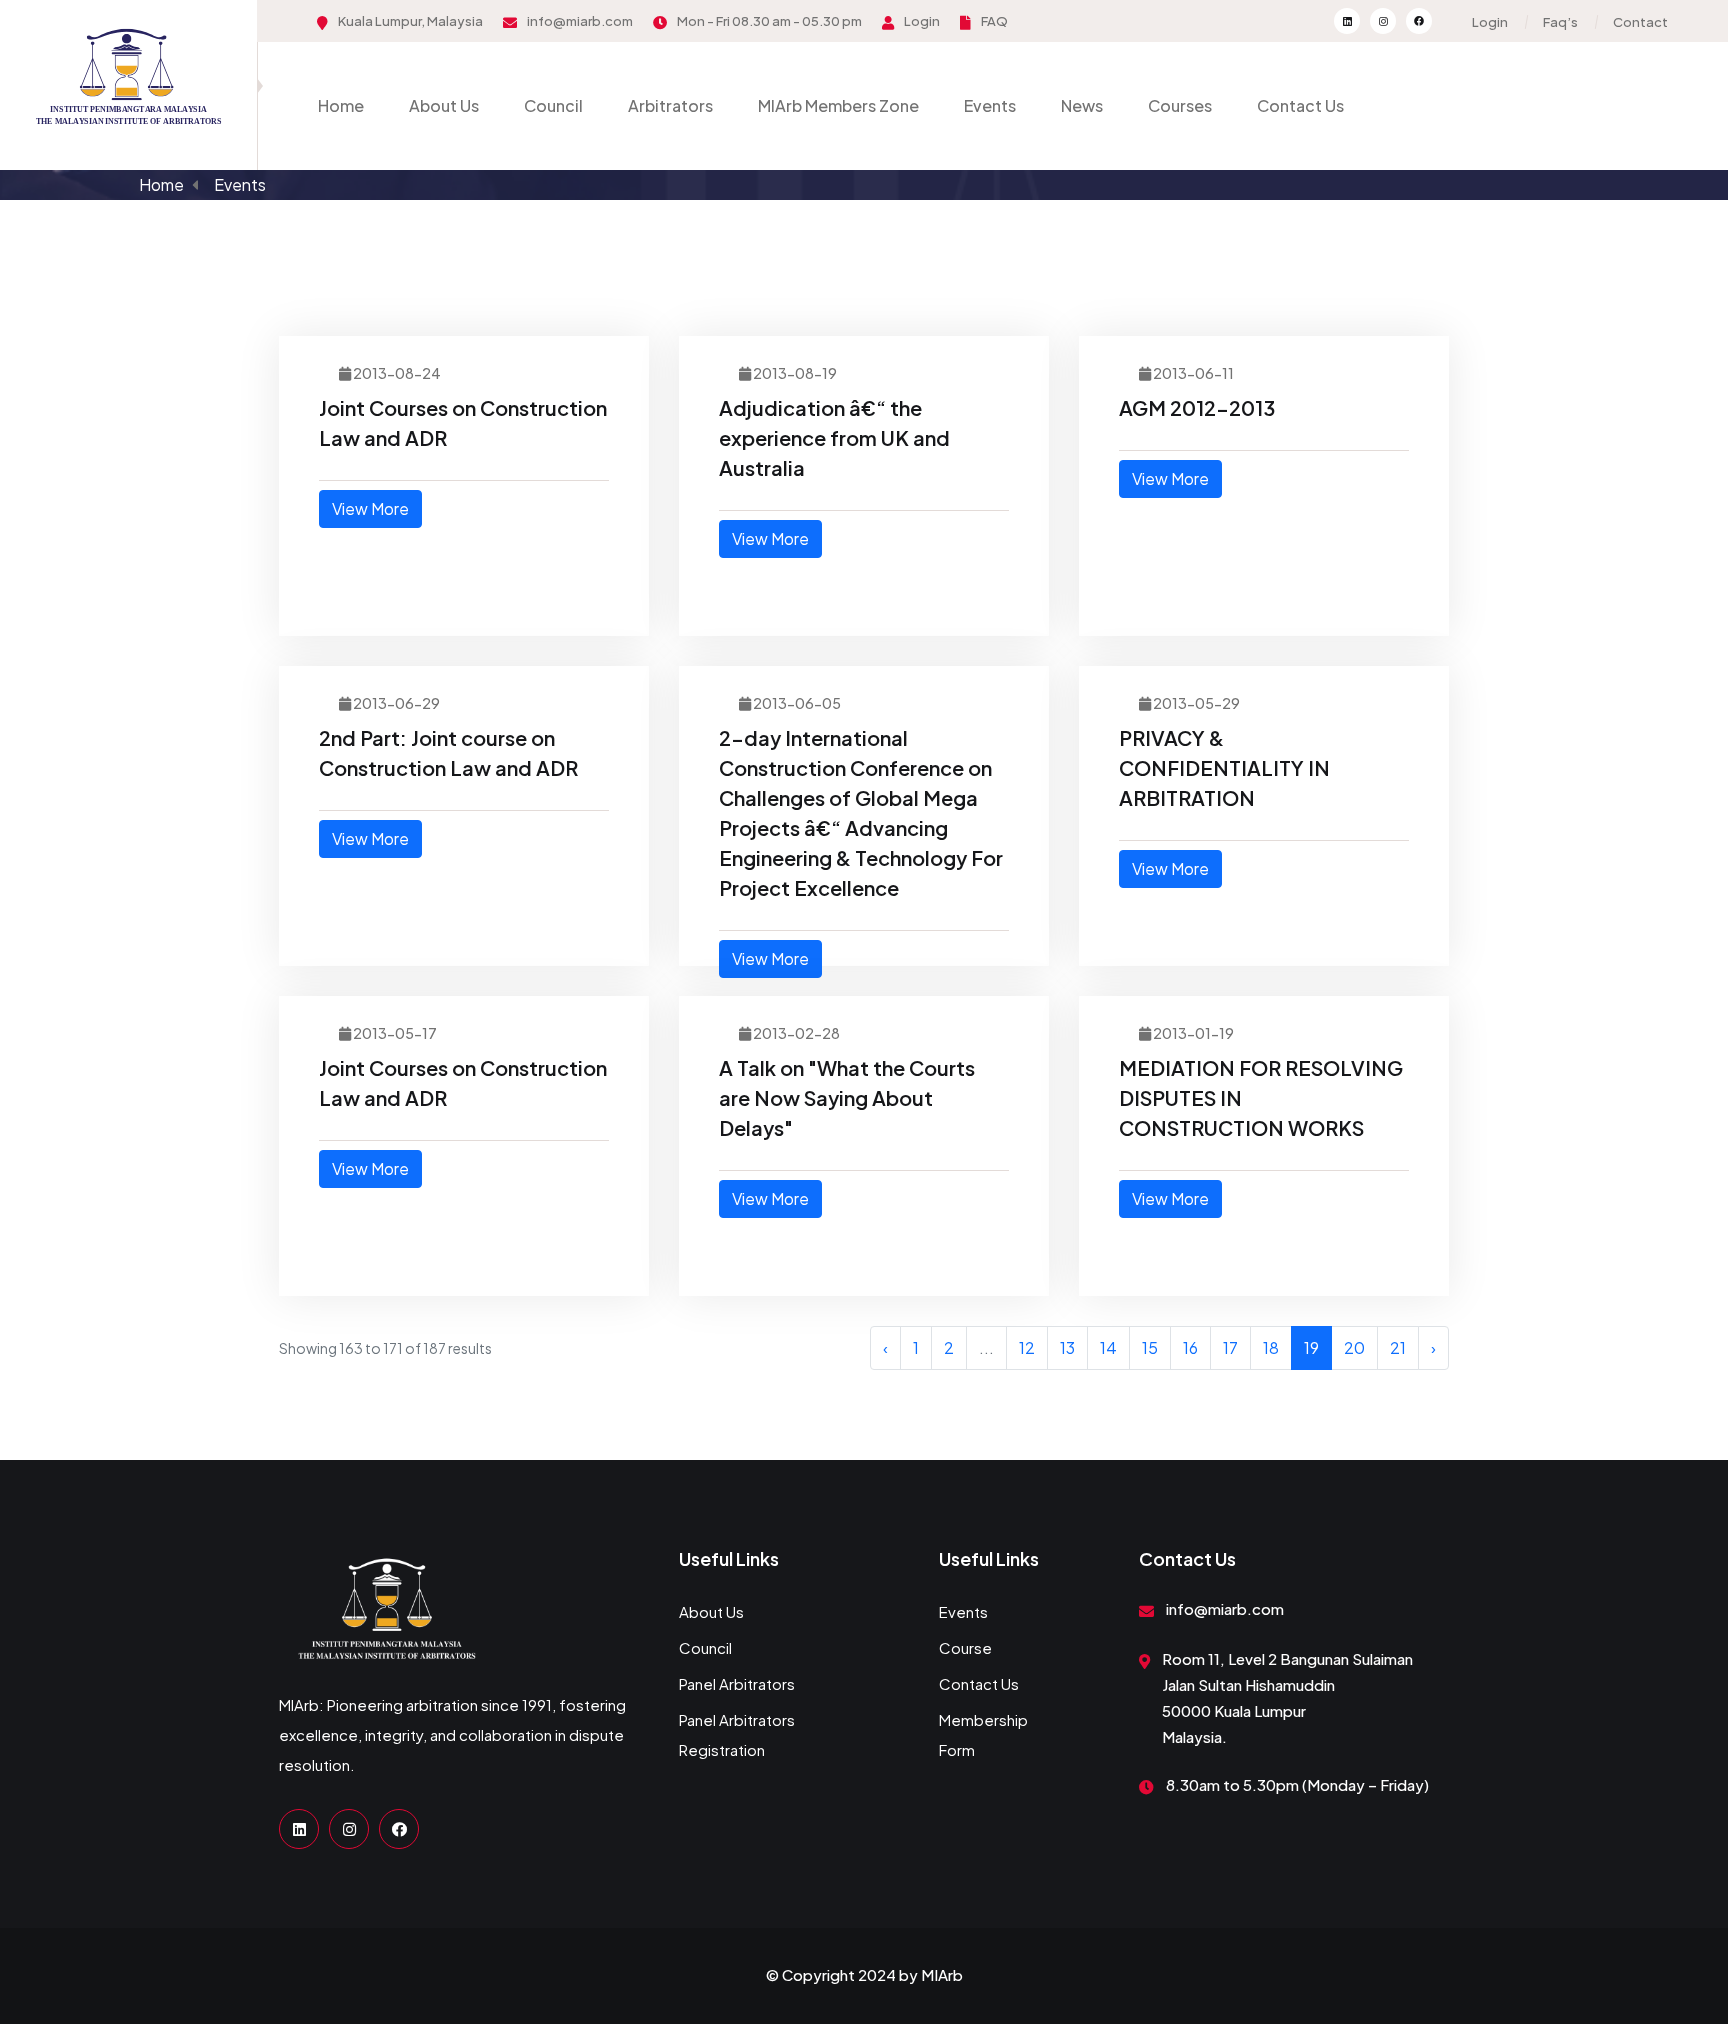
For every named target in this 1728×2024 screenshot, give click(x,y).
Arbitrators (670, 105)
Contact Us (1300, 105)
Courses (1180, 105)
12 (1027, 1347)
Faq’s (1560, 22)
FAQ (994, 21)
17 (1230, 1347)
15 (1150, 1347)
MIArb (942, 1974)
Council (553, 105)
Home (341, 105)
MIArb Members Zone (838, 105)
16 (1190, 1347)
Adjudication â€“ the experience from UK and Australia (834, 437)
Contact (1640, 22)
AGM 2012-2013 (1197, 407)
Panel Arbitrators (737, 1683)
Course (965, 1647)
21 (1398, 1347)
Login (922, 21)
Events (990, 105)
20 (1354, 1347)
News (1082, 105)
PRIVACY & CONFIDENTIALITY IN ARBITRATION (1224, 767)
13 (1067, 1347)
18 (1271, 1347)
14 (1108, 1347)
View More (370, 508)
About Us (444, 105)
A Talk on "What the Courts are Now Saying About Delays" (847, 1097)
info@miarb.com (580, 21)
